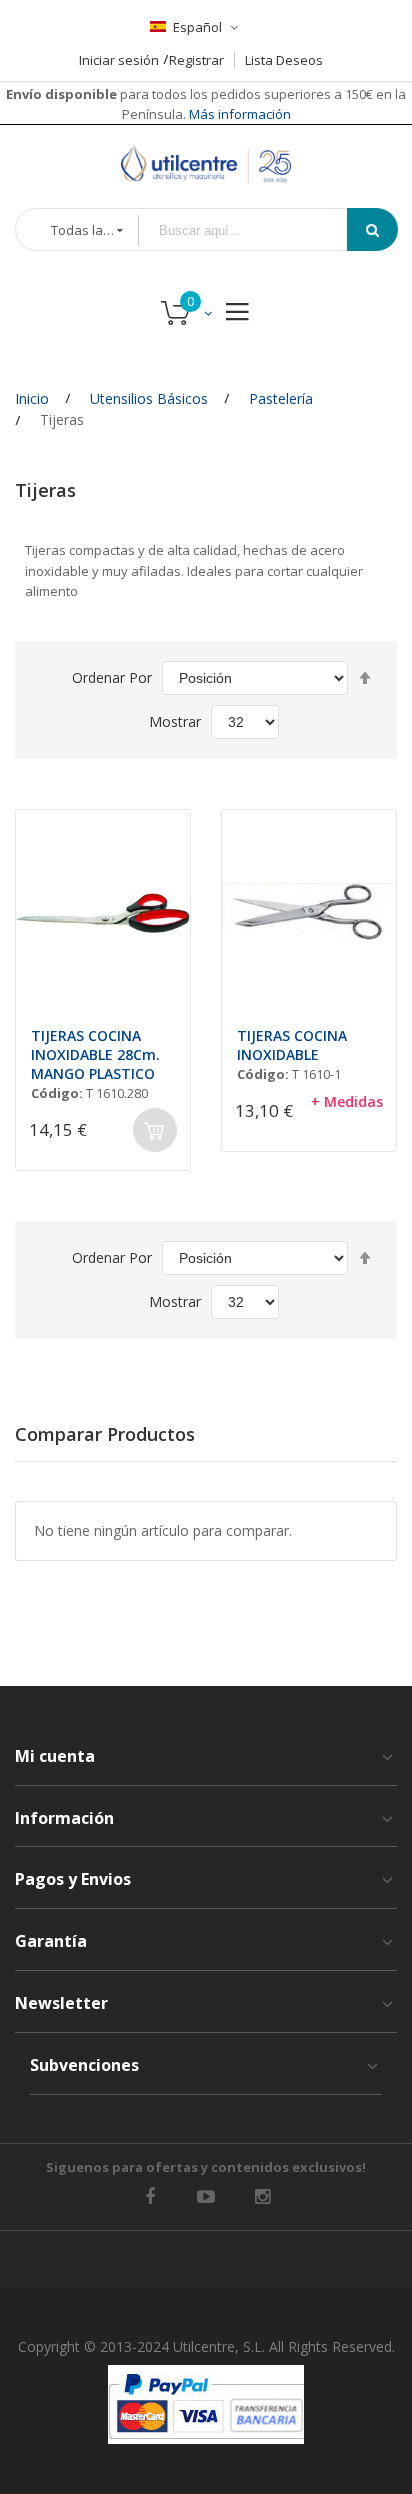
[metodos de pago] (206, 2404)
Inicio (32, 398)
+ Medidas (347, 1101)
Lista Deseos (284, 60)
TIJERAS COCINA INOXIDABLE (292, 1045)
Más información (238, 114)
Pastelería (281, 398)
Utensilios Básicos (149, 398)
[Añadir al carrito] (155, 1130)
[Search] (372, 229)
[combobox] (257, 230)
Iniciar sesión (119, 60)
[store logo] (206, 164)
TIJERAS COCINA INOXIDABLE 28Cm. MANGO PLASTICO (95, 1054)
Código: (57, 1093)
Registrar (196, 60)
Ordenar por (112, 677)
